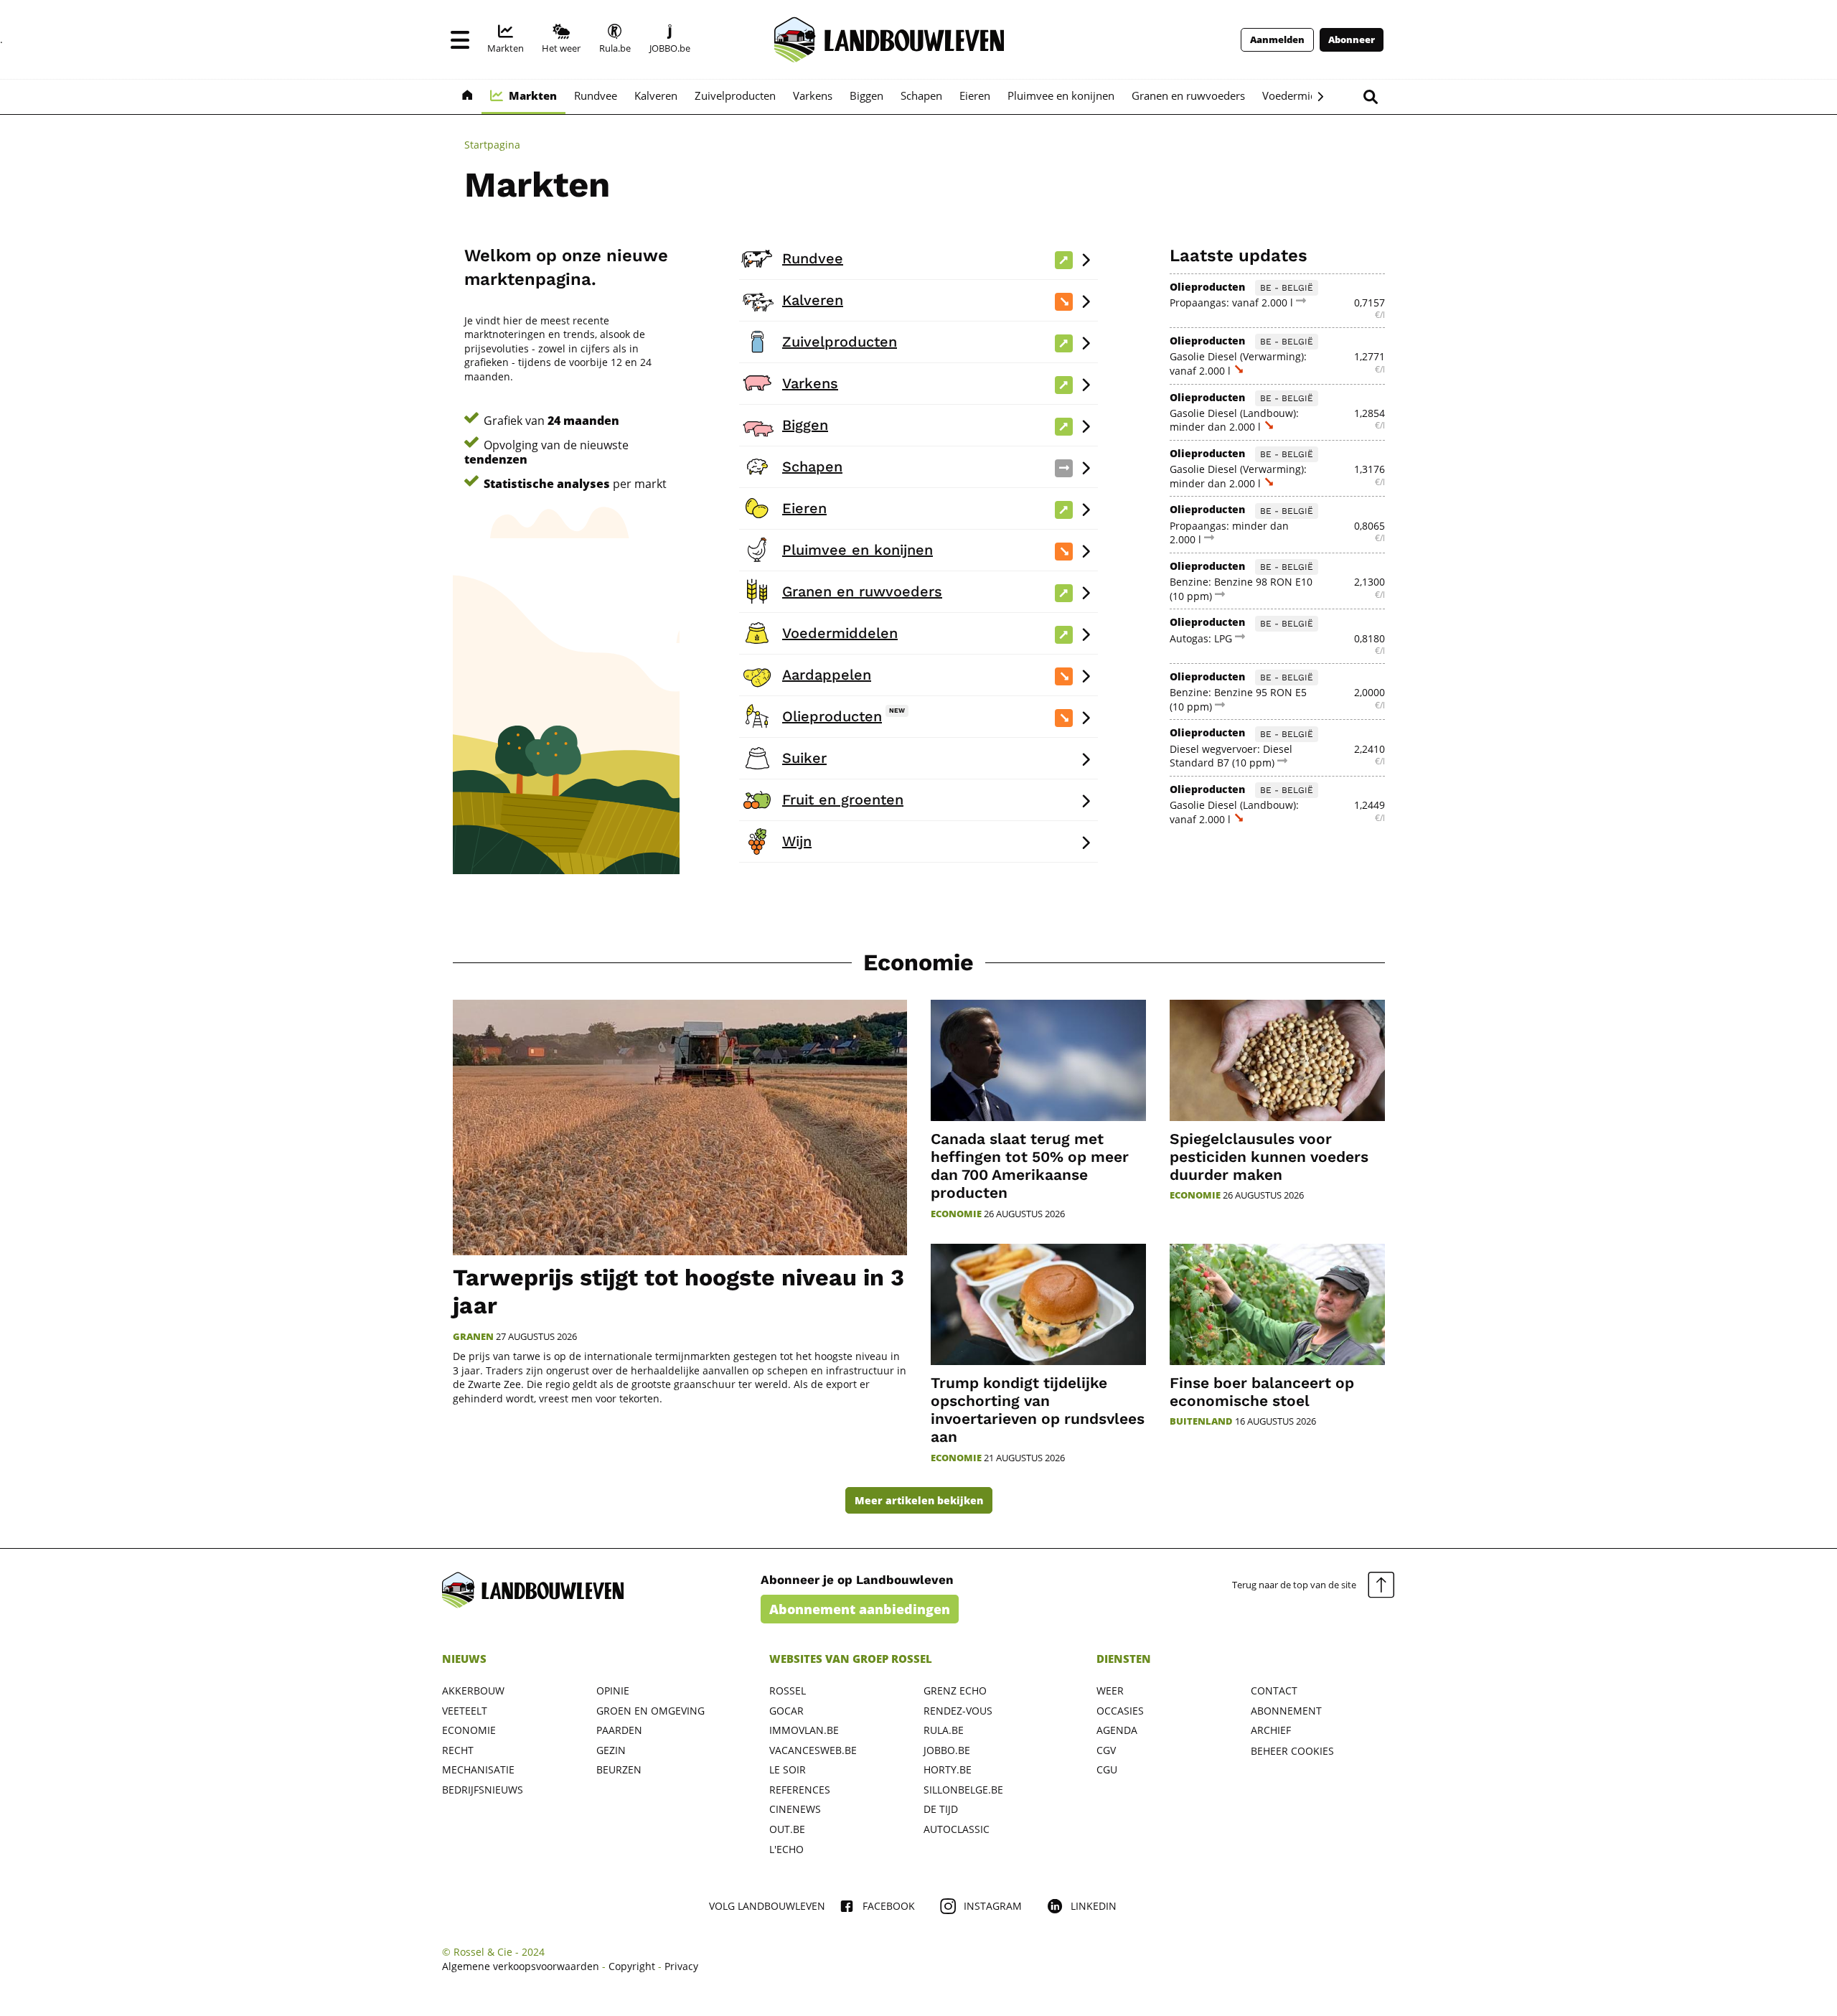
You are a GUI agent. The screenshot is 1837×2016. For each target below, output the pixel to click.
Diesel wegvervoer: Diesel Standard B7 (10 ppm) (1231, 756)
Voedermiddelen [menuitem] (1303, 95)
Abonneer (1352, 40)
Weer (1110, 1691)
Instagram (993, 1906)
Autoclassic (957, 1829)
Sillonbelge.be (963, 1790)
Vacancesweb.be (813, 1750)
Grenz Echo (955, 1691)
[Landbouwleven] (889, 39)
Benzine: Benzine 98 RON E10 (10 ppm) (1241, 589)
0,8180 (1369, 638)
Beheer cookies (1292, 1751)
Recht (458, 1750)
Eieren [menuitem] (975, 95)
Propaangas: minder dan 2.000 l (1229, 533)
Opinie (613, 1691)
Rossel (788, 1691)
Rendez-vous (958, 1711)
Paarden (619, 1730)
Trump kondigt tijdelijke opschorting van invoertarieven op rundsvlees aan (1038, 1410)
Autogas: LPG (1202, 638)
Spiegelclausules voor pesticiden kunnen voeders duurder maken (1269, 1157)
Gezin (611, 1750)
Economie (918, 962)
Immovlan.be (804, 1730)
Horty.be (948, 1769)
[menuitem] (506, 39)
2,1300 (1369, 582)
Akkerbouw (473, 1691)
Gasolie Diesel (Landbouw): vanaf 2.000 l (1234, 812)
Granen (473, 1337)
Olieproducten (1207, 287)
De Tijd (941, 1809)
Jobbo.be (947, 1750)
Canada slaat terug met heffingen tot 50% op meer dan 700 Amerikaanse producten (1030, 1166)
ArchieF (1271, 1730)
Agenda (1117, 1730)
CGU (1107, 1769)
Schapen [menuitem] (921, 95)
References (800, 1790)
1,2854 (1369, 413)
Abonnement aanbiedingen (860, 1609)
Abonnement (1286, 1711)
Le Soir (788, 1769)
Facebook (889, 1906)
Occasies (1120, 1711)
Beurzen (619, 1769)
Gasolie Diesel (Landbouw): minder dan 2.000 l (1234, 420)
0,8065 (1369, 526)
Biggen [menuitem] (866, 95)
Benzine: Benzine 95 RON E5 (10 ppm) (1238, 699)
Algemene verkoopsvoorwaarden (521, 1966)
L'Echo (786, 1849)
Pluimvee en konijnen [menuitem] (1061, 95)
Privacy (681, 1966)
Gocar (786, 1711)
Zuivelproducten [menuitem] (735, 95)
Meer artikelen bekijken (919, 1500)
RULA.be (944, 1730)
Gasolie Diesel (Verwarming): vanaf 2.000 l (1238, 364)
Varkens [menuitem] (813, 95)
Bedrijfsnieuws (483, 1790)
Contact (1274, 1691)
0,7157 (1369, 303)
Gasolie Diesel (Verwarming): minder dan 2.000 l (1238, 476)
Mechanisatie (478, 1769)
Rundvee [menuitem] (596, 95)
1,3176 (1369, 469)
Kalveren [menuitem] (656, 95)
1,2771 (1369, 356)
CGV (1106, 1750)
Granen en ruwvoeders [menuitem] (1188, 95)
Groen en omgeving (650, 1711)
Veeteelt (465, 1711)
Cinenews (795, 1809)
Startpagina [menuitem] (492, 145)
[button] (460, 39)
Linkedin (1094, 1906)
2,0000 (1369, 692)
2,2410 (1369, 749)
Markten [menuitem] (533, 95)
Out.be (787, 1829)
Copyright (632, 1966)
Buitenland (1201, 1421)
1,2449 (1369, 805)
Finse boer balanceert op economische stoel (1262, 1392)
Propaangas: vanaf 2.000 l (1233, 303)
